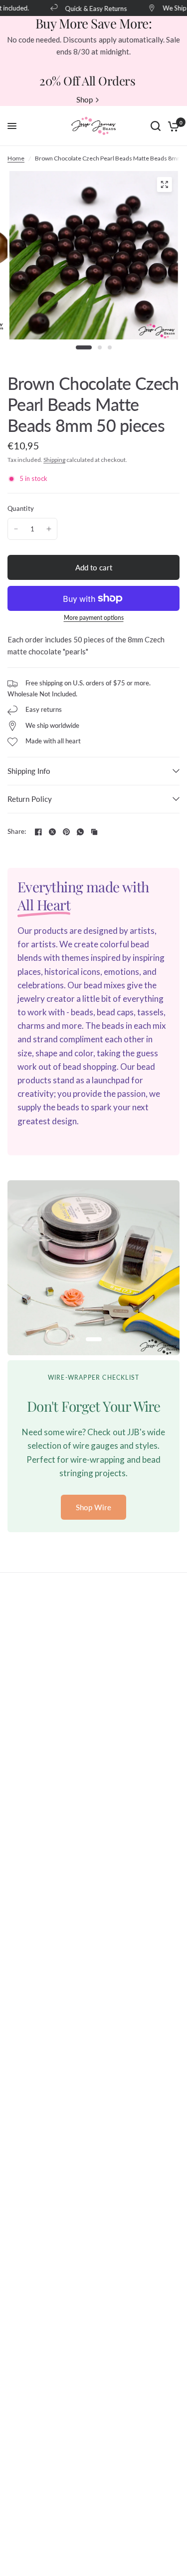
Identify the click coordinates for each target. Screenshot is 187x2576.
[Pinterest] (66, 832)
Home (16, 158)
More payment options (94, 618)
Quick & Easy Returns (90, 8)
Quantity (21, 508)
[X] (52, 832)
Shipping (54, 460)
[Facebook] (38, 832)
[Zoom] (164, 184)
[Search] (156, 126)
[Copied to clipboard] (94, 832)
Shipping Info (29, 771)
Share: (17, 832)
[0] (172, 126)
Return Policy (30, 799)
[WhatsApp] (80, 832)
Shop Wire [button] (93, 1507)
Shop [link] (85, 100)
